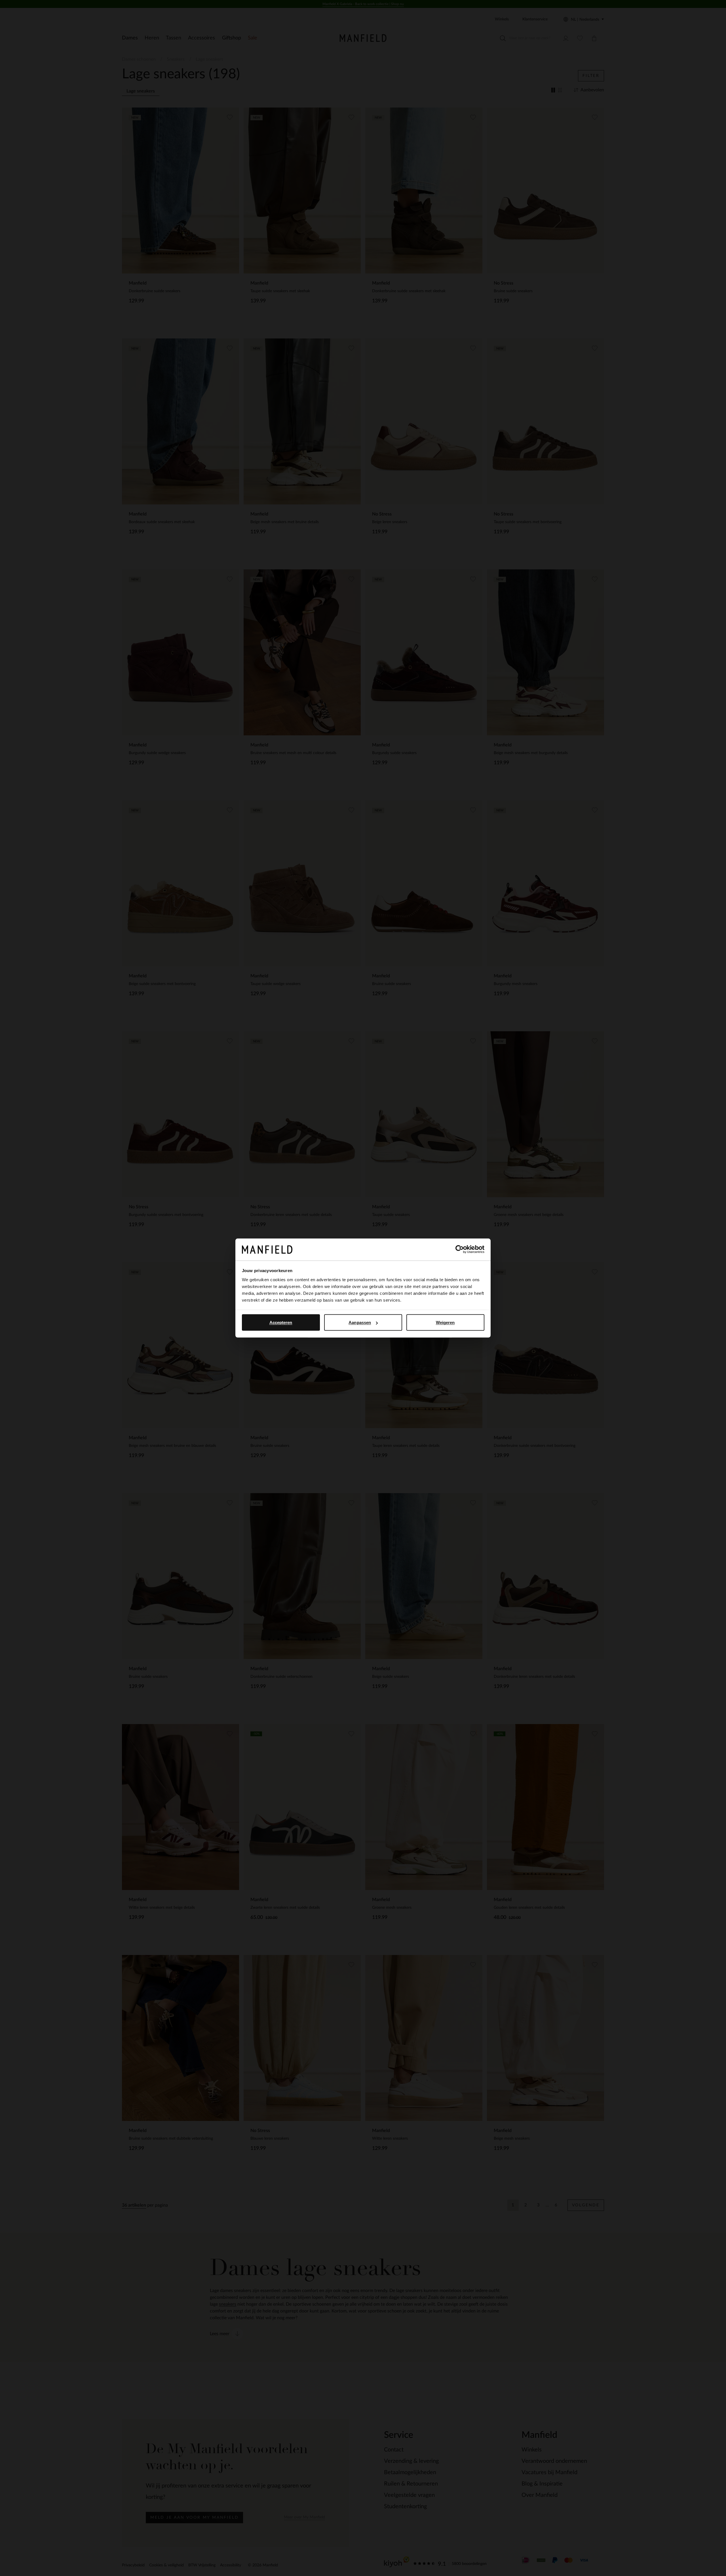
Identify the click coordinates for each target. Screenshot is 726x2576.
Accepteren (281, 1322)
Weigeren (445, 1322)
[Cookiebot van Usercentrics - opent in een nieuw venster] (460, 1249)
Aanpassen (360, 1322)
